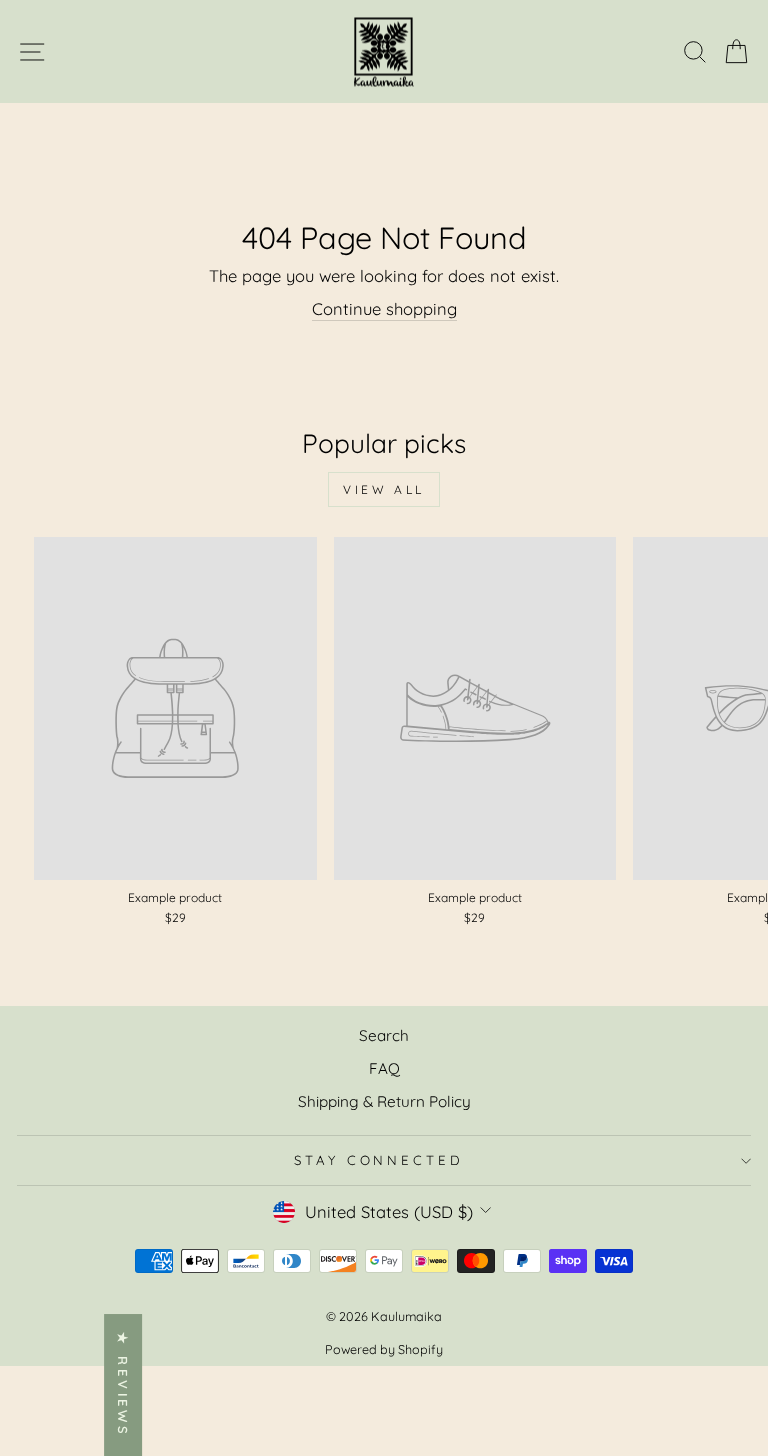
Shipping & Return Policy (384, 1101)
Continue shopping (384, 308)
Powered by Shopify (384, 1349)
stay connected (379, 1160)
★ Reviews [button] (123, 1385)
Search (384, 1035)
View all (384, 489)
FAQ (384, 1068)
